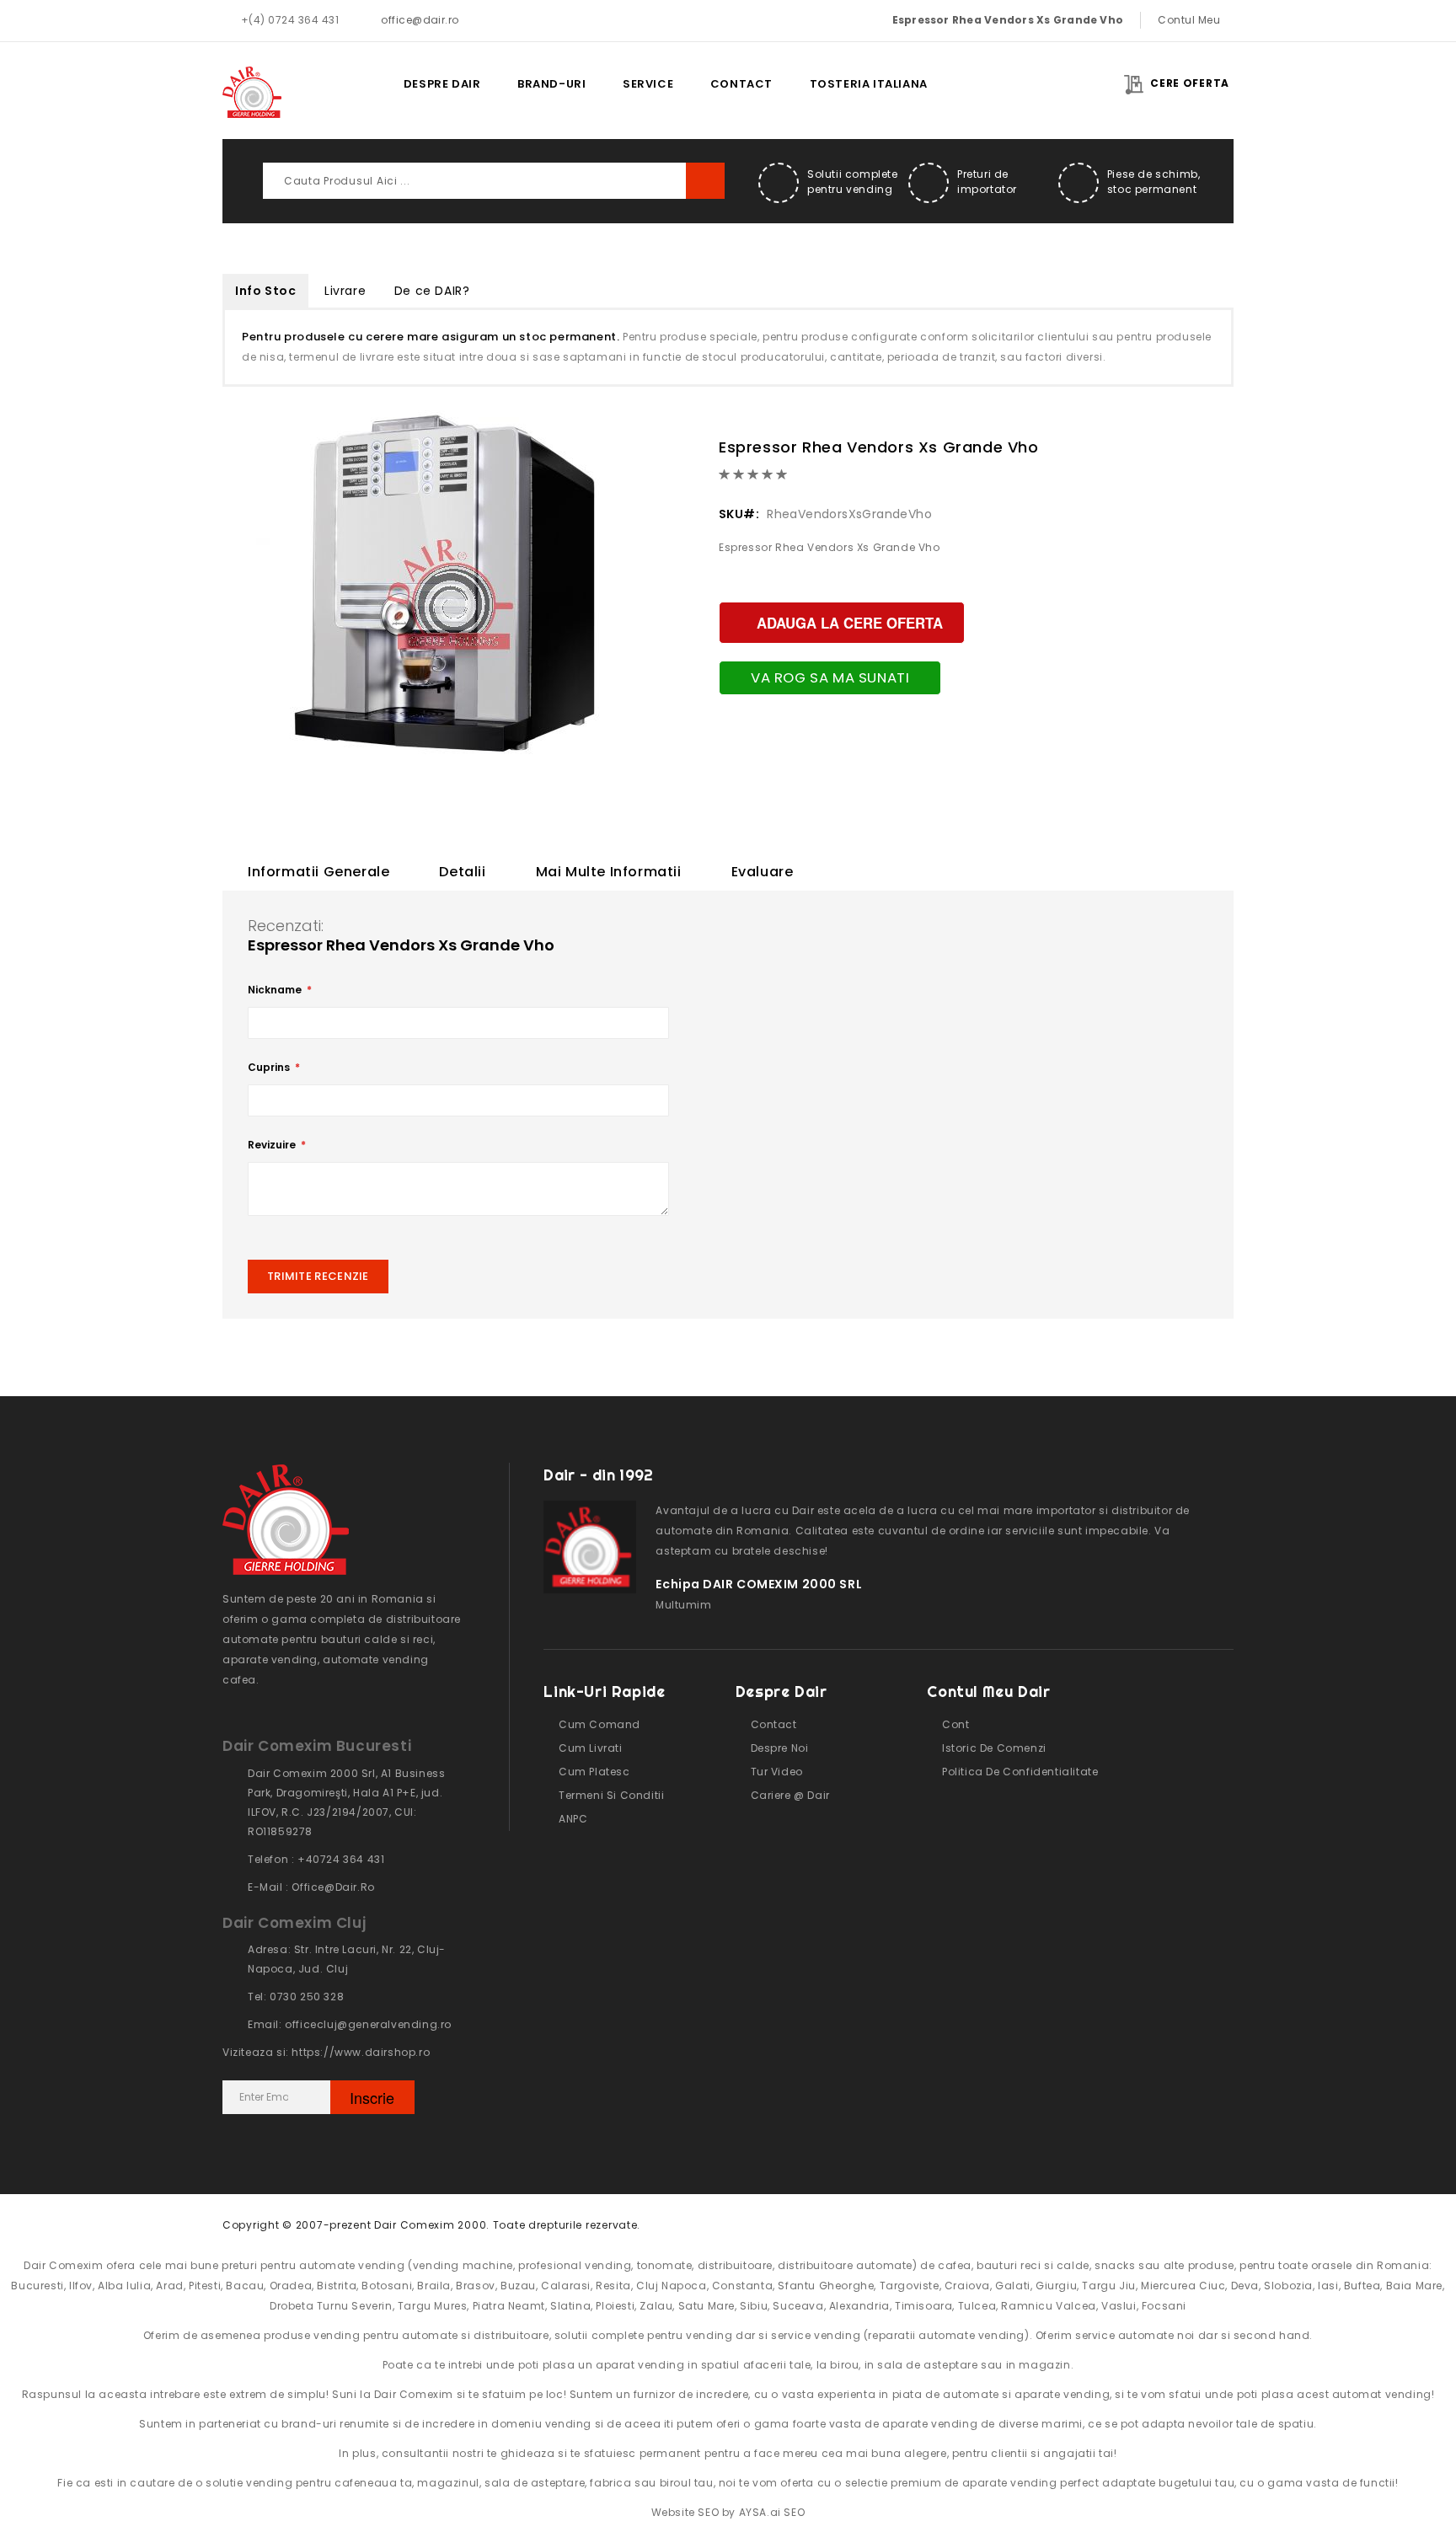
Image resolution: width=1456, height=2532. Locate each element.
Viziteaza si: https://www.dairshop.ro (326, 2052)
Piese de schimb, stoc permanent (1154, 182)
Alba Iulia (124, 2286)
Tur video (777, 1772)
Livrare (345, 291)
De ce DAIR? (432, 291)
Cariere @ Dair (790, 1795)
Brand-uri (551, 84)
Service (648, 84)
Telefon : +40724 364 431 (316, 1859)
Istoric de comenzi (994, 1748)
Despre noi (780, 1748)
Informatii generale (318, 872)
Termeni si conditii (611, 1795)
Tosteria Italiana (869, 84)
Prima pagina (368, 83)
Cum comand (600, 1724)
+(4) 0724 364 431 (290, 20)
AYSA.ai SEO (772, 2512)
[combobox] (494, 181)
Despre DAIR (442, 84)
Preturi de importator (987, 182)
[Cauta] (705, 181)
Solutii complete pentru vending (853, 182)
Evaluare (763, 872)
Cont (955, 1724)
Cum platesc (594, 1772)
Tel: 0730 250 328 (296, 1997)
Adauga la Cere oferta (850, 623)
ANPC (573, 1819)
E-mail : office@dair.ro (311, 1887)
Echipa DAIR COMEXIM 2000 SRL (759, 1584)
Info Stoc (265, 291)
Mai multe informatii (609, 872)
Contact (741, 84)
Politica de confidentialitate (1020, 1772)
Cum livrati (590, 1748)
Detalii (462, 872)
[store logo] (252, 92)
